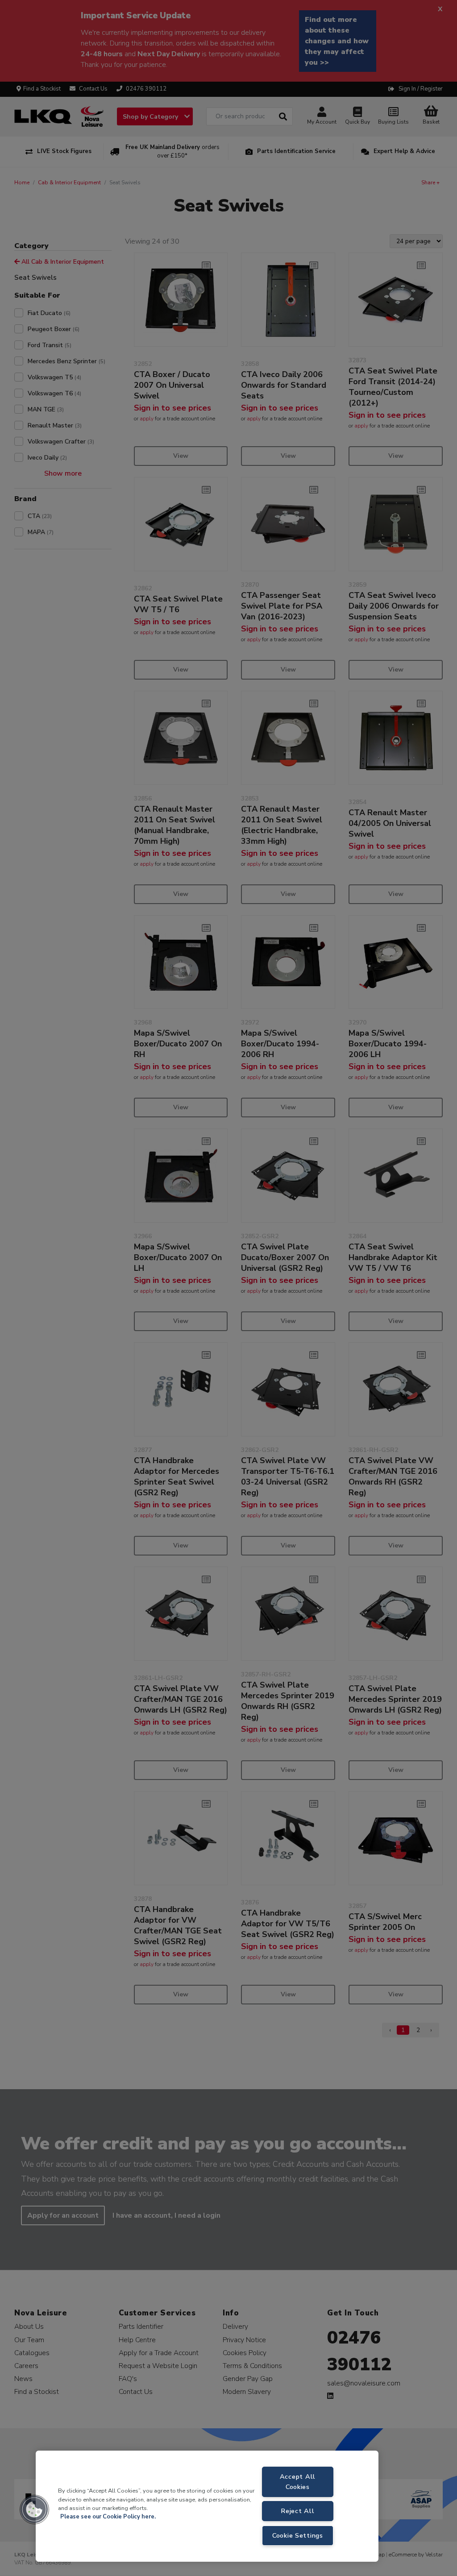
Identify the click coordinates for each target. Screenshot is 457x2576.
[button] (34, 2510)
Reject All (297, 2511)
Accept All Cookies (298, 2482)
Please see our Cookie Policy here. (108, 2517)
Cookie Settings (298, 2535)
